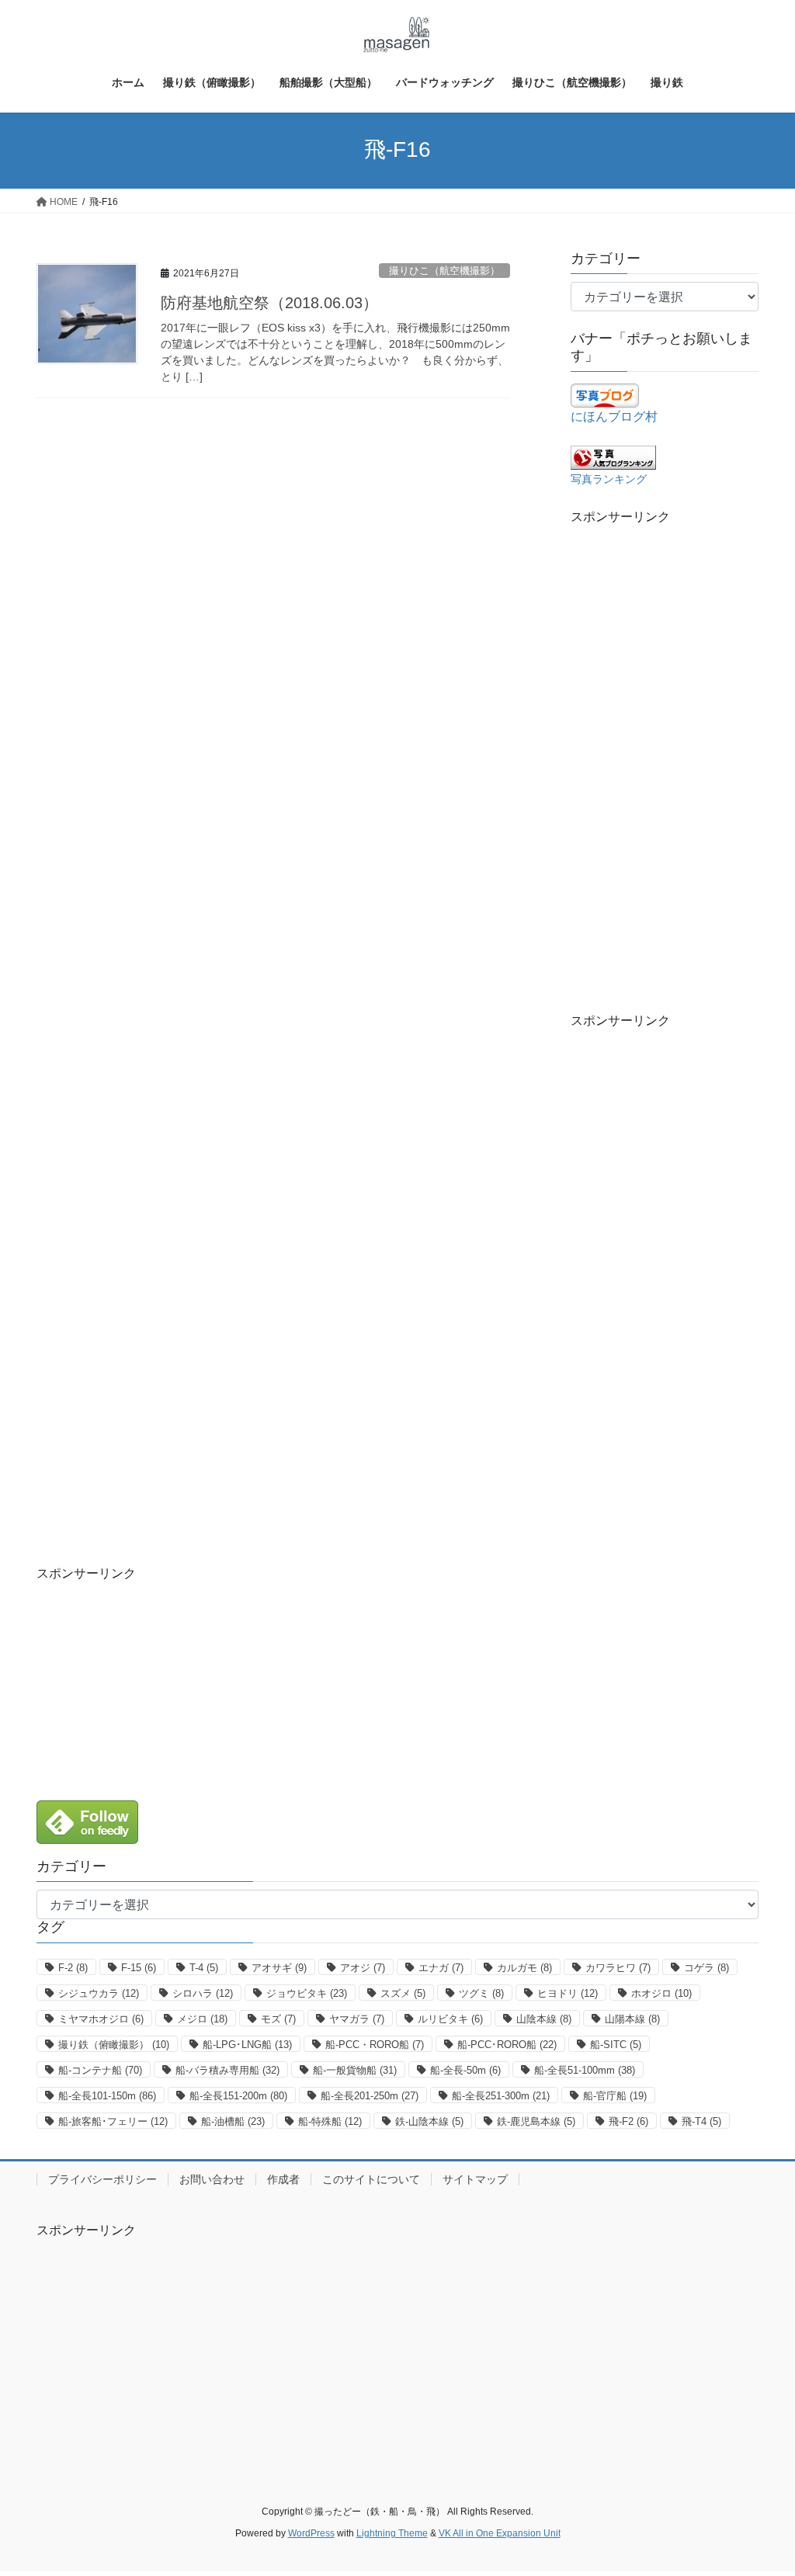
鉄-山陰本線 (429, 2121)
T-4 (204, 1968)
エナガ (441, 1968)
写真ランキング (609, 479)
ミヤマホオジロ (101, 2019)
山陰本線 (544, 2019)
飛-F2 (628, 2121)
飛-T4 (701, 2121)
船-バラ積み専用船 (227, 2070)
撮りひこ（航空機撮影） (444, 271)
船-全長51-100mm (585, 2070)
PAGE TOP (761, 2485)
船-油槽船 (233, 2121)
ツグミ (481, 1993)
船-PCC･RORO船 (507, 2045)
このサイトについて (371, 2179)
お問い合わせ (212, 2179)
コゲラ (706, 1968)
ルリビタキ (450, 2019)
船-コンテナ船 (100, 2070)
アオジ (363, 1968)
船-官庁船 (615, 2096)
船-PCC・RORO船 (375, 2045)
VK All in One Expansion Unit (500, 2533)
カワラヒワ (618, 1968)
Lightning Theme (392, 2533)
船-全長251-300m (501, 2096)
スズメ (403, 1993)
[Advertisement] (665, 759)
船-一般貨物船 (355, 2070)
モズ (278, 2019)
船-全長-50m (465, 2070)
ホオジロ (661, 1993)
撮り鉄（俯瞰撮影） (114, 2045)
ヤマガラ (357, 2019)
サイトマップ (475, 2179)
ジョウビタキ (307, 1993)
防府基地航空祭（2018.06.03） (269, 303)
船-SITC (616, 2045)
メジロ (202, 2019)
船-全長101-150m (107, 2096)
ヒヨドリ (568, 1993)
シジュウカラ (99, 1993)
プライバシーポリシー (102, 2179)
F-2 (73, 1968)
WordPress (311, 2533)
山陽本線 (632, 2019)
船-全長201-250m (370, 2096)
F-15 (139, 1968)
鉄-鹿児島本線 (536, 2121)
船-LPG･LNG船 (247, 2045)
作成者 (283, 2179)
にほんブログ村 (614, 417)
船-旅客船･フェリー (113, 2121)
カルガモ (524, 1968)
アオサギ (279, 1968)
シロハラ (203, 1993)
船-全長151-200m (238, 2096)
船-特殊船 (330, 2121)
